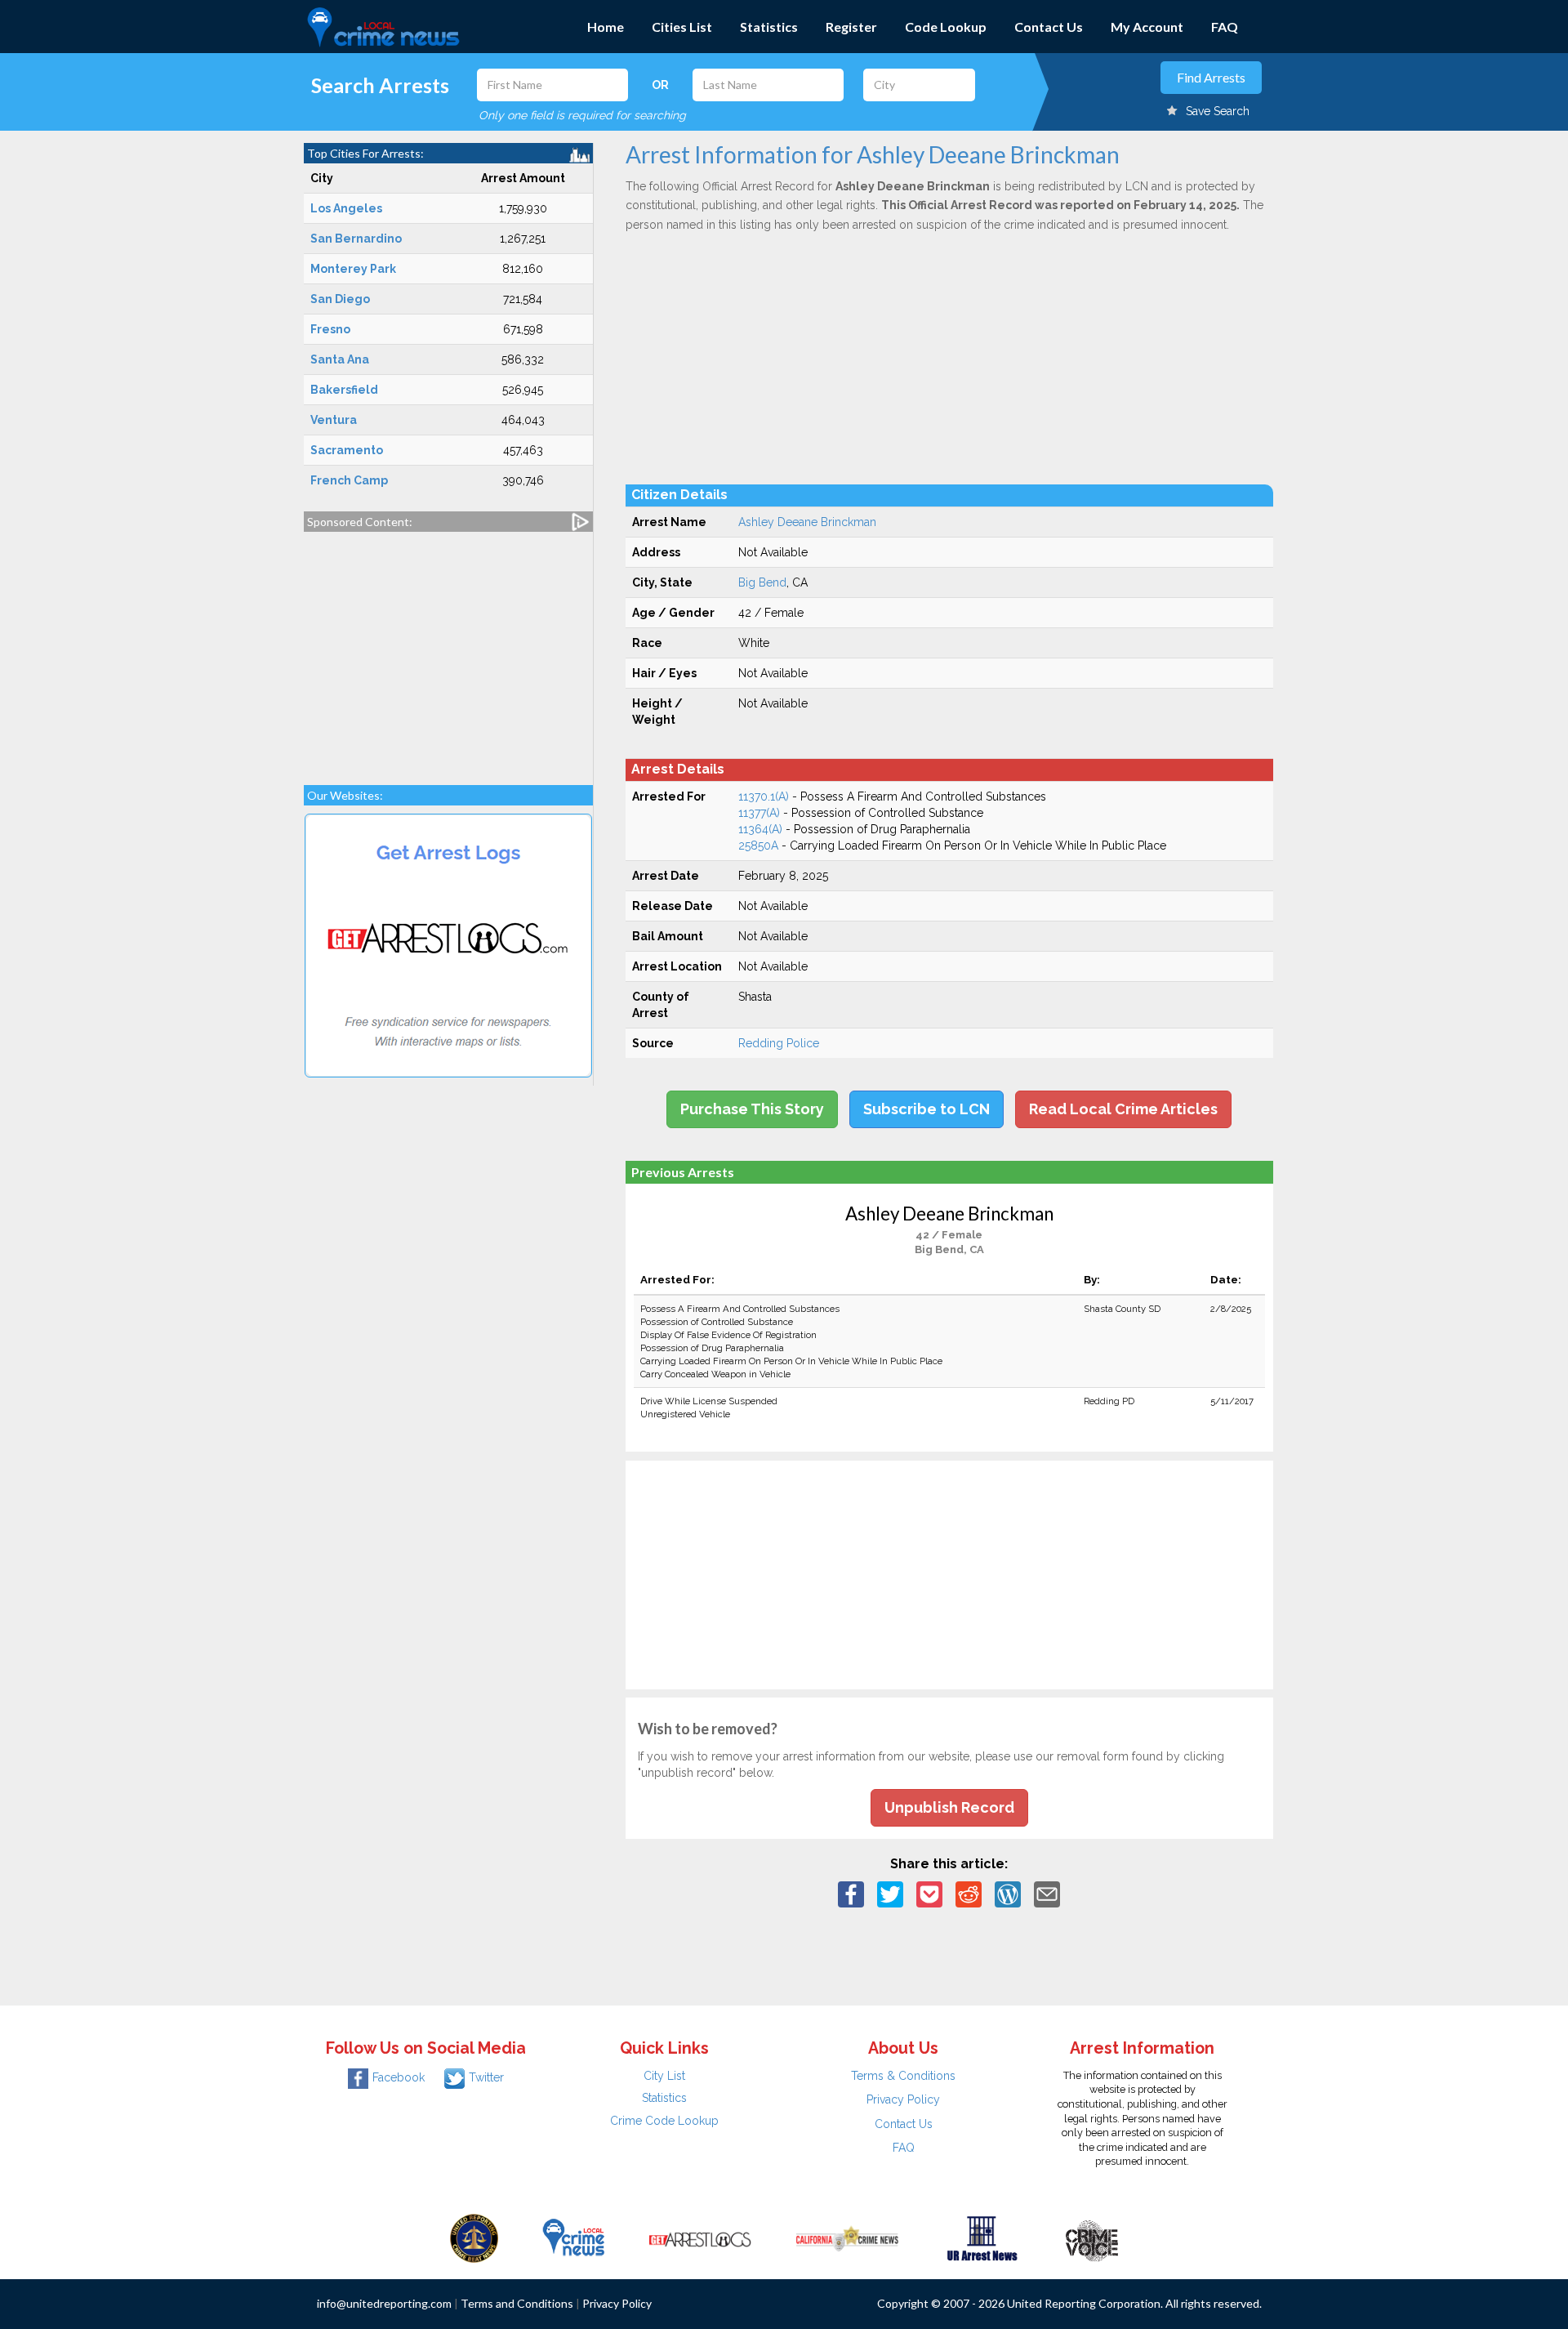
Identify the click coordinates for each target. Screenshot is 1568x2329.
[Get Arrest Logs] (700, 2238)
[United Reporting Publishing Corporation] (474, 2238)
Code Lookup (946, 27)
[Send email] (1047, 1894)
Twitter (486, 2077)
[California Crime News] (847, 2238)
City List (664, 2076)
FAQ (1225, 27)
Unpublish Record (949, 1807)
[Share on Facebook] (851, 1894)
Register (851, 27)
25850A (758, 845)
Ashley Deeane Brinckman (807, 522)
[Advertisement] (448, 650)
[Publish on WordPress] (1008, 1894)
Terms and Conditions (517, 2303)
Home (606, 27)
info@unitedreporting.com (384, 2303)
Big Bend (762, 582)
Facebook (399, 2077)
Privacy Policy (903, 2099)
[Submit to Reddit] (969, 1894)
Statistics (769, 27)
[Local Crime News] (573, 2238)
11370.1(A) (764, 796)
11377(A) (759, 813)
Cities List (682, 27)
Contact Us (1049, 27)
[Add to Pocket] (929, 1894)
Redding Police (779, 1043)
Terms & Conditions (903, 2076)
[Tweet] (890, 1894)
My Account (1147, 27)
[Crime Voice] (1092, 2238)
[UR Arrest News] (982, 2238)
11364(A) (760, 829)
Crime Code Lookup (664, 2121)
